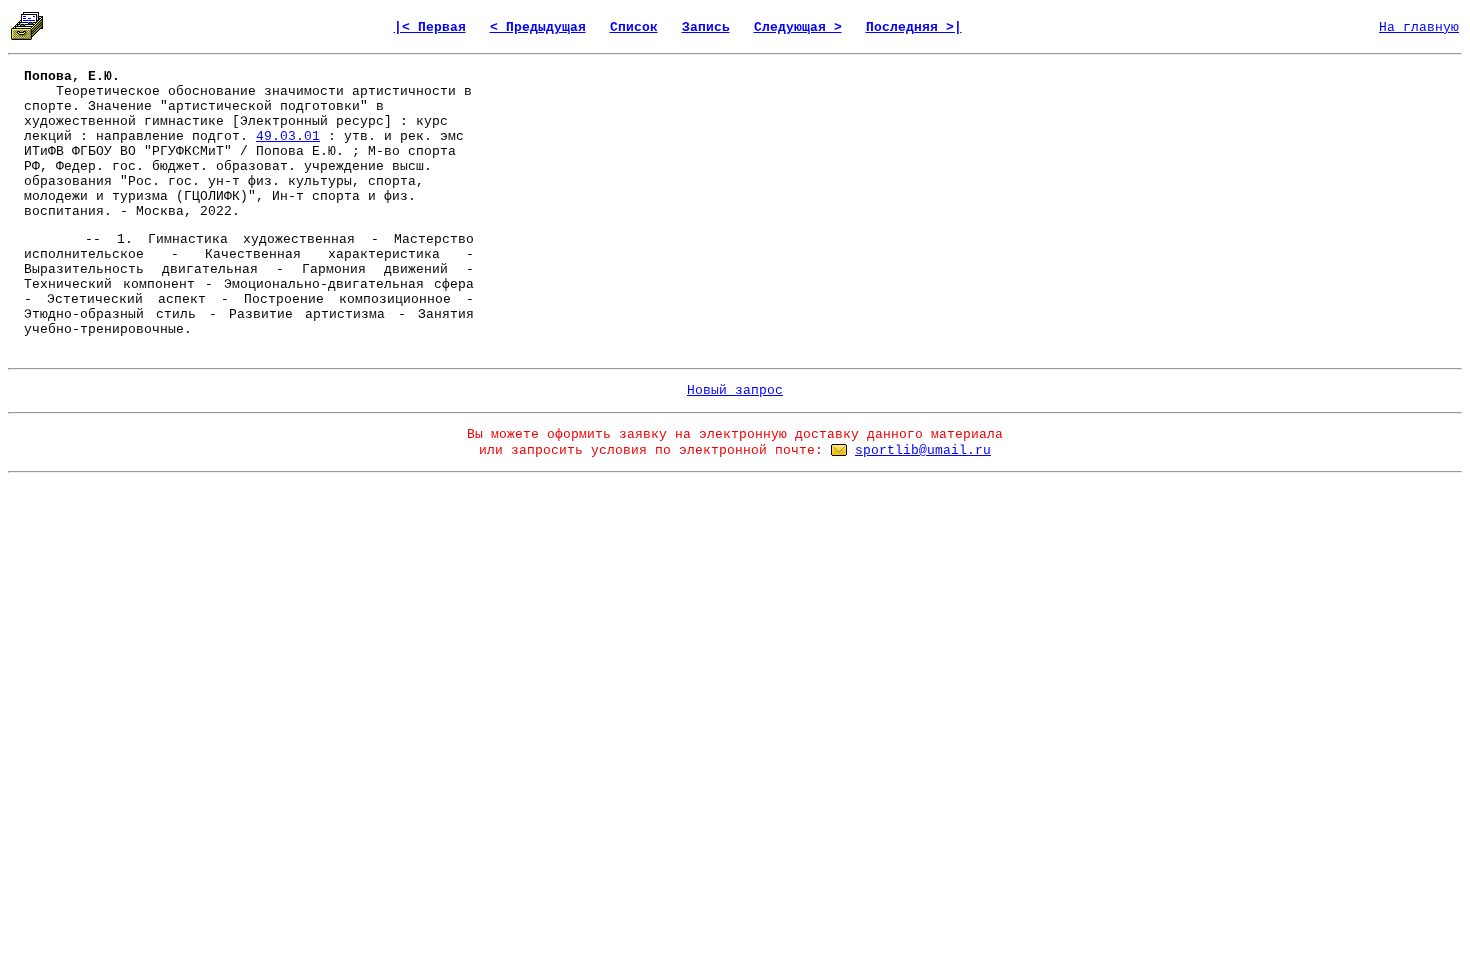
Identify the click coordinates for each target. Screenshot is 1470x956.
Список (634, 27)
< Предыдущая (538, 27)
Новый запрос (735, 390)
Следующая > (798, 27)
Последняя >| (914, 27)
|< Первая (430, 27)
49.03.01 (288, 136)
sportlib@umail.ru (923, 450)
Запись (706, 27)
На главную (1419, 27)
